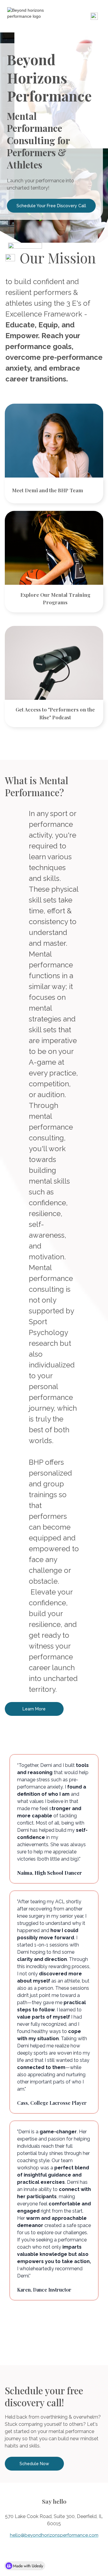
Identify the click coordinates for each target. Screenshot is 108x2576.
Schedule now (34, 2464)
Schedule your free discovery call (51, 206)
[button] (94, 16)
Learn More (34, 1709)
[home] (27, 13)
